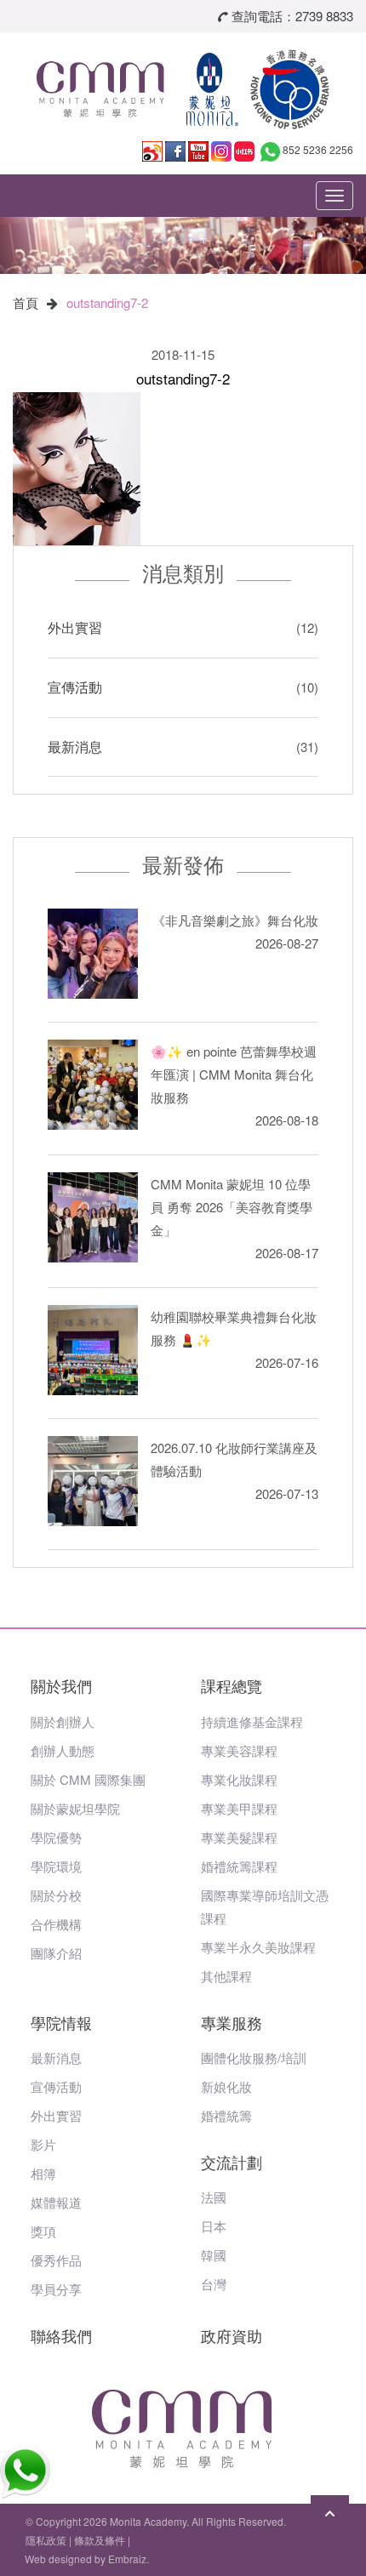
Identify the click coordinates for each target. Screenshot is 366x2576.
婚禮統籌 (226, 2115)
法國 (214, 2197)
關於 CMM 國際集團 (88, 1779)
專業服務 (232, 2022)
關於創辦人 (63, 1721)
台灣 (214, 2284)
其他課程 (226, 1976)
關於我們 (61, 1685)
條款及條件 (100, 2540)
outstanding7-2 (107, 302)
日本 (214, 2226)
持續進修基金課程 (252, 1721)
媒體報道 (56, 2202)
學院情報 (61, 2022)
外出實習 (75, 627)
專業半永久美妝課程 (258, 1947)
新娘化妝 (226, 2086)
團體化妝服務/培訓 (254, 2057)
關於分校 (56, 1895)
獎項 (43, 2231)
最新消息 (75, 747)
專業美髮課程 (239, 1837)
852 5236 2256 (318, 149)
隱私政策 (46, 2540)
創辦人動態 (63, 1750)
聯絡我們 (61, 2335)
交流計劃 (232, 2162)
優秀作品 (56, 2260)
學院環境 (56, 1866)
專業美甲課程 (239, 1808)
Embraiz (127, 2559)
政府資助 (232, 2335)
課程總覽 (232, 1685)
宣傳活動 (75, 687)
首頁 (26, 302)
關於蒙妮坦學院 (75, 1808)
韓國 (214, 2255)
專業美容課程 (239, 1750)
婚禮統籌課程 (239, 1866)
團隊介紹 (56, 1953)
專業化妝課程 (239, 1779)
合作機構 (56, 1924)
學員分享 (56, 2289)
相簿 (43, 2173)
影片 (43, 2144)
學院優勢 (56, 1837)
